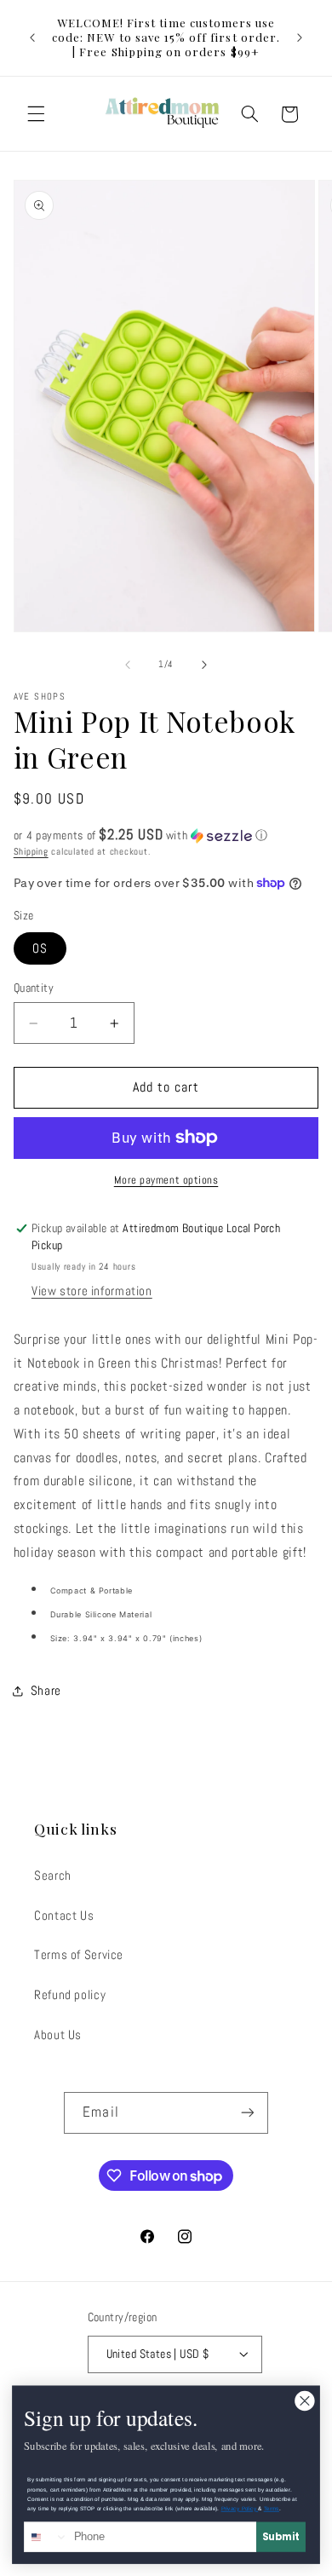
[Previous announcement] (32, 37)
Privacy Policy (240, 2508)
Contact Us (64, 1916)
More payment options (166, 1180)
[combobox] (46, 2537)
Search (53, 1876)
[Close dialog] (305, 2401)
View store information (92, 1291)
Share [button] (46, 1691)
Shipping (31, 852)
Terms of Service (79, 1955)
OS (40, 948)
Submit (281, 2537)
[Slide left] (128, 665)
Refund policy (70, 1995)
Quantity (34, 988)
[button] (36, 114)
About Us (58, 2035)
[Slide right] (204, 665)
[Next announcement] (300, 37)
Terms (272, 2508)
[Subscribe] (247, 2113)
